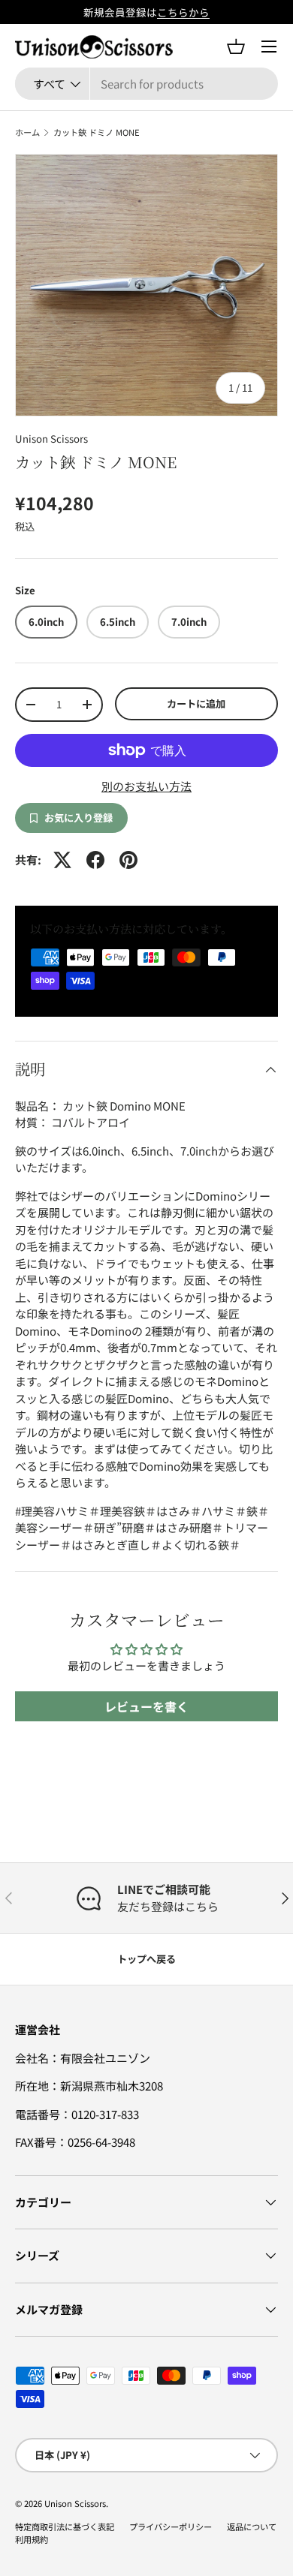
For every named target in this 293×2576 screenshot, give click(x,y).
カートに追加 (196, 703)
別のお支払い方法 (146, 786)
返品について (252, 2526)
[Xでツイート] (62, 860)
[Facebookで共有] (95, 860)
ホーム (27, 132)
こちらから (183, 12)
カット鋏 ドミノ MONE (97, 132)
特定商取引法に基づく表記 (65, 2526)
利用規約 (32, 2539)
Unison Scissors (51, 439)
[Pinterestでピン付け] (128, 860)
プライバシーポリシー (171, 2526)
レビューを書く (146, 1706)
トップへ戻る (146, 1959)
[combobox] (146, 84)
